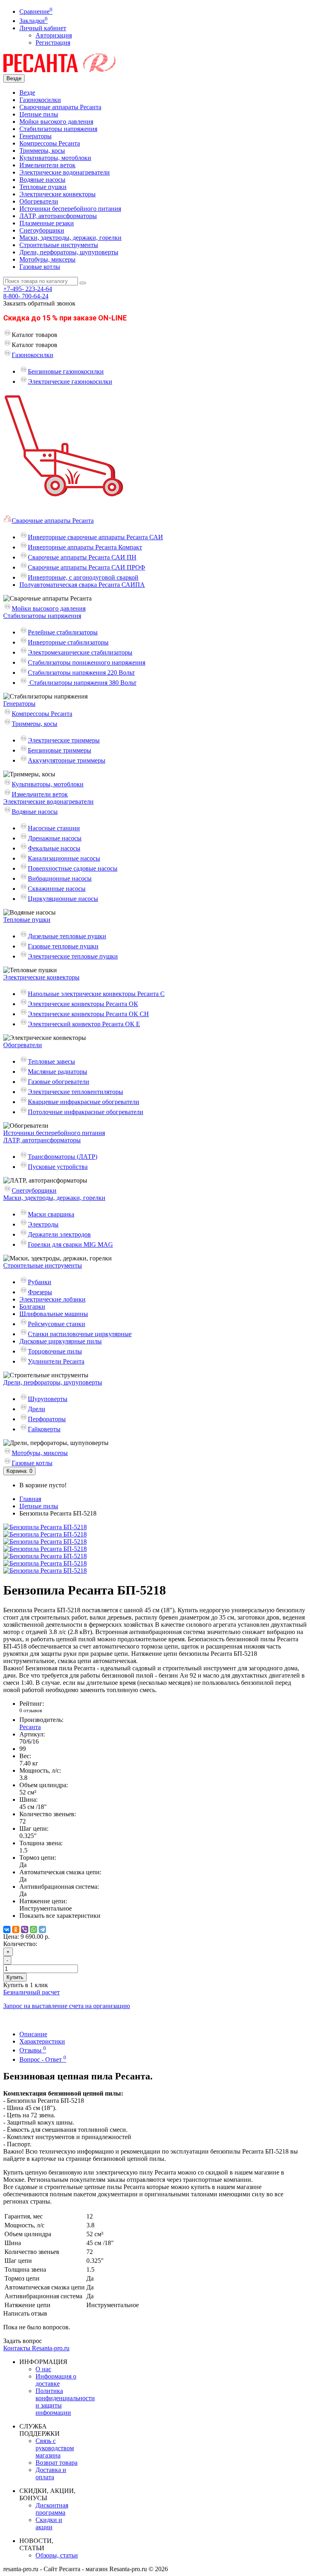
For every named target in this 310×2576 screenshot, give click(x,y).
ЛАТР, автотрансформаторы (58, 216)
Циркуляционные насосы (63, 899)
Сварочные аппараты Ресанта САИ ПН (82, 557)
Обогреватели (39, 201)
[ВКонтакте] (7, 1929)
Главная (30, 1499)
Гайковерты (44, 1429)
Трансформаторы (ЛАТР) (63, 1157)
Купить (15, 1977)
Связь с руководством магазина (55, 2448)
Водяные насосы (42, 180)
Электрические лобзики (52, 1299)
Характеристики (42, 2041)
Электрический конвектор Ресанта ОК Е (84, 1024)
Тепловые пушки (43, 187)
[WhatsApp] (34, 1929)
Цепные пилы (39, 114)
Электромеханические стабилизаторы (80, 652)
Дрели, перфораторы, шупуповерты (69, 252)
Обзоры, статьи (57, 2555)
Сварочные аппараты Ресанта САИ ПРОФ (87, 567)
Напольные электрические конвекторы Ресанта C (96, 994)
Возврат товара (57, 2463)
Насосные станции (54, 828)
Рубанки (40, 1282)
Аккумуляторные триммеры (67, 760)
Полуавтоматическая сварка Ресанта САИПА (82, 585)
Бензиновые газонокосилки (66, 371)
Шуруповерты (48, 1399)
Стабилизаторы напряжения (58, 129)
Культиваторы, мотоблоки (55, 158)
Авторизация (54, 35)
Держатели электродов (59, 1234)
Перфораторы (47, 1419)
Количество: (20, 1944)
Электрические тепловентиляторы (75, 1092)
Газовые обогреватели (59, 1082)
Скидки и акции (49, 2523)
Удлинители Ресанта (56, 1361)
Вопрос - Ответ (43, 2059)
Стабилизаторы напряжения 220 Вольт (81, 673)
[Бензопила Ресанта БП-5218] (45, 1527)
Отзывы (33, 2050)
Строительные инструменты (59, 245)
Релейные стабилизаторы (63, 632)
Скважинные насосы (57, 889)
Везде (27, 93)
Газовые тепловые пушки (63, 946)
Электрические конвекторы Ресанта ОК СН (88, 1014)
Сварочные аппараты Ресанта (60, 107)
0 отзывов (31, 1710)
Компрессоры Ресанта (50, 143)
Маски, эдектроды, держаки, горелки (70, 238)
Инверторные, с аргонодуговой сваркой (83, 577)
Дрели (37, 1409)
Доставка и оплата (51, 2473)
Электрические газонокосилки (70, 382)
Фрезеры (40, 1292)
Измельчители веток (47, 165)
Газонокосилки (40, 100)
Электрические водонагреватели (65, 172)
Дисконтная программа (52, 2509)
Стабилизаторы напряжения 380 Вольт (82, 683)
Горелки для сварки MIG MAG (70, 1244)
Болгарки (32, 1307)
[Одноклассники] (16, 1929)
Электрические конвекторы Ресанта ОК (83, 1004)
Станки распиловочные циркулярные (80, 1334)
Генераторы (36, 136)
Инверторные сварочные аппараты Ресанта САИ (95, 537)
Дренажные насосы (55, 838)
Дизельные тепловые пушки (67, 936)
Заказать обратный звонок (39, 303)
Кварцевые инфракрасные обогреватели (84, 1102)
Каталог (35, 345)
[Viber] (25, 1929)
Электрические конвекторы (58, 194)
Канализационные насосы (64, 858)
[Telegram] (42, 1929)
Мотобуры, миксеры (47, 259)
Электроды (43, 1224)
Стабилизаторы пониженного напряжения (87, 662)
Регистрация (53, 43)
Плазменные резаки (47, 223)
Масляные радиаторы (58, 1072)
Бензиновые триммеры (60, 750)
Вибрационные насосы (60, 878)
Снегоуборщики (42, 230)
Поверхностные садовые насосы (73, 868)
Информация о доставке (56, 2380)
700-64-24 (26, 296)
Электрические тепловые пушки (73, 956)
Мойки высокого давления (56, 122)
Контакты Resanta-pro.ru (36, 2348)
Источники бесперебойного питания (70, 209)
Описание (33, 2034)
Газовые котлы (40, 267)
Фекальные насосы (54, 848)
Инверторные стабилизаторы (68, 642)
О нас (43, 2369)
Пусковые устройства (58, 1167)
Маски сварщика (51, 1214)
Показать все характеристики (60, 1916)
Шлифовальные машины (54, 1314)
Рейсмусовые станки (57, 1324)
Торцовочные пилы (55, 1351)
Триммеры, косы (42, 151)
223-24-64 (28, 289)
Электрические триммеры (64, 740)
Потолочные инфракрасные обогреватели (86, 1112)
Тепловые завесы (51, 1061)
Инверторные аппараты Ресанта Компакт (85, 547)
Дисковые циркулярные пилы (61, 1341)
